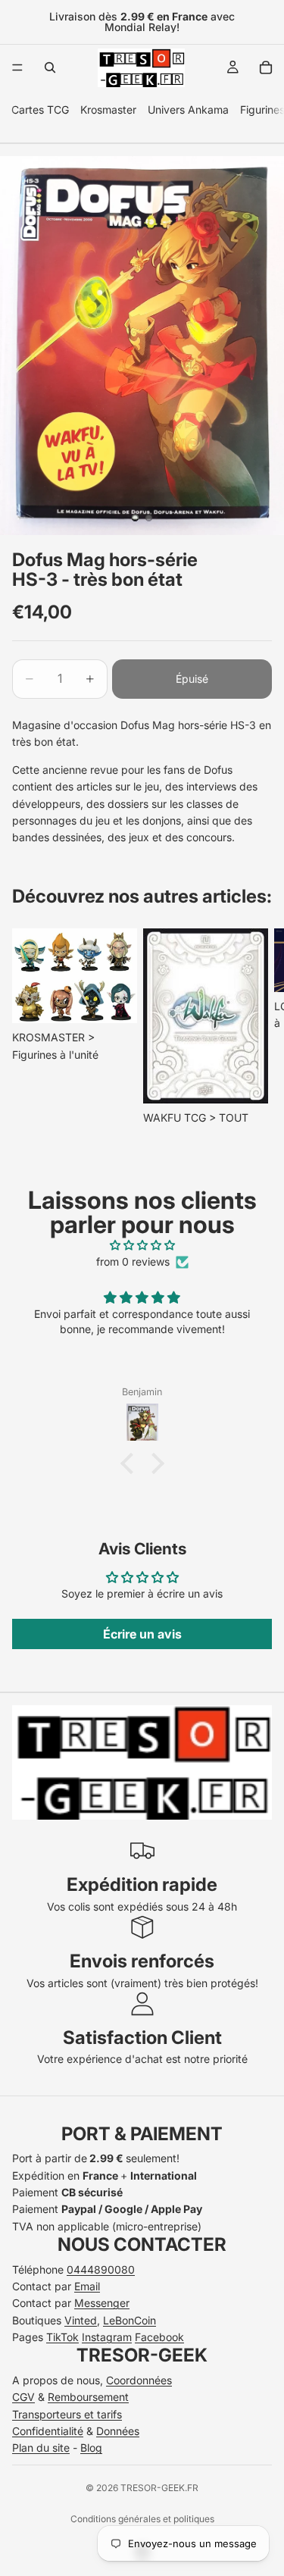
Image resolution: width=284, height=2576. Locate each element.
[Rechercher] (50, 67)
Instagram (107, 2337)
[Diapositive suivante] (255, 1028)
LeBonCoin (130, 2320)
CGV (23, 2397)
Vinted (81, 2320)
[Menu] (17, 67)
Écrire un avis (142, 1634)
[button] (130, 1463)
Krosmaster (108, 110)
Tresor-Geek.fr (159, 2488)
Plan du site (41, 2448)
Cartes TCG (40, 110)
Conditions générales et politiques (142, 2519)
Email (87, 2286)
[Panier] (266, 67)
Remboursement (88, 2397)
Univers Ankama (188, 110)
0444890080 (101, 2269)
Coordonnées (139, 2380)
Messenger (102, 2303)
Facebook (159, 2337)
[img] (142, 1245)
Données (118, 2431)
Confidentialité (48, 2431)
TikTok (62, 2337)
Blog (91, 2448)
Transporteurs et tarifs (67, 2414)
